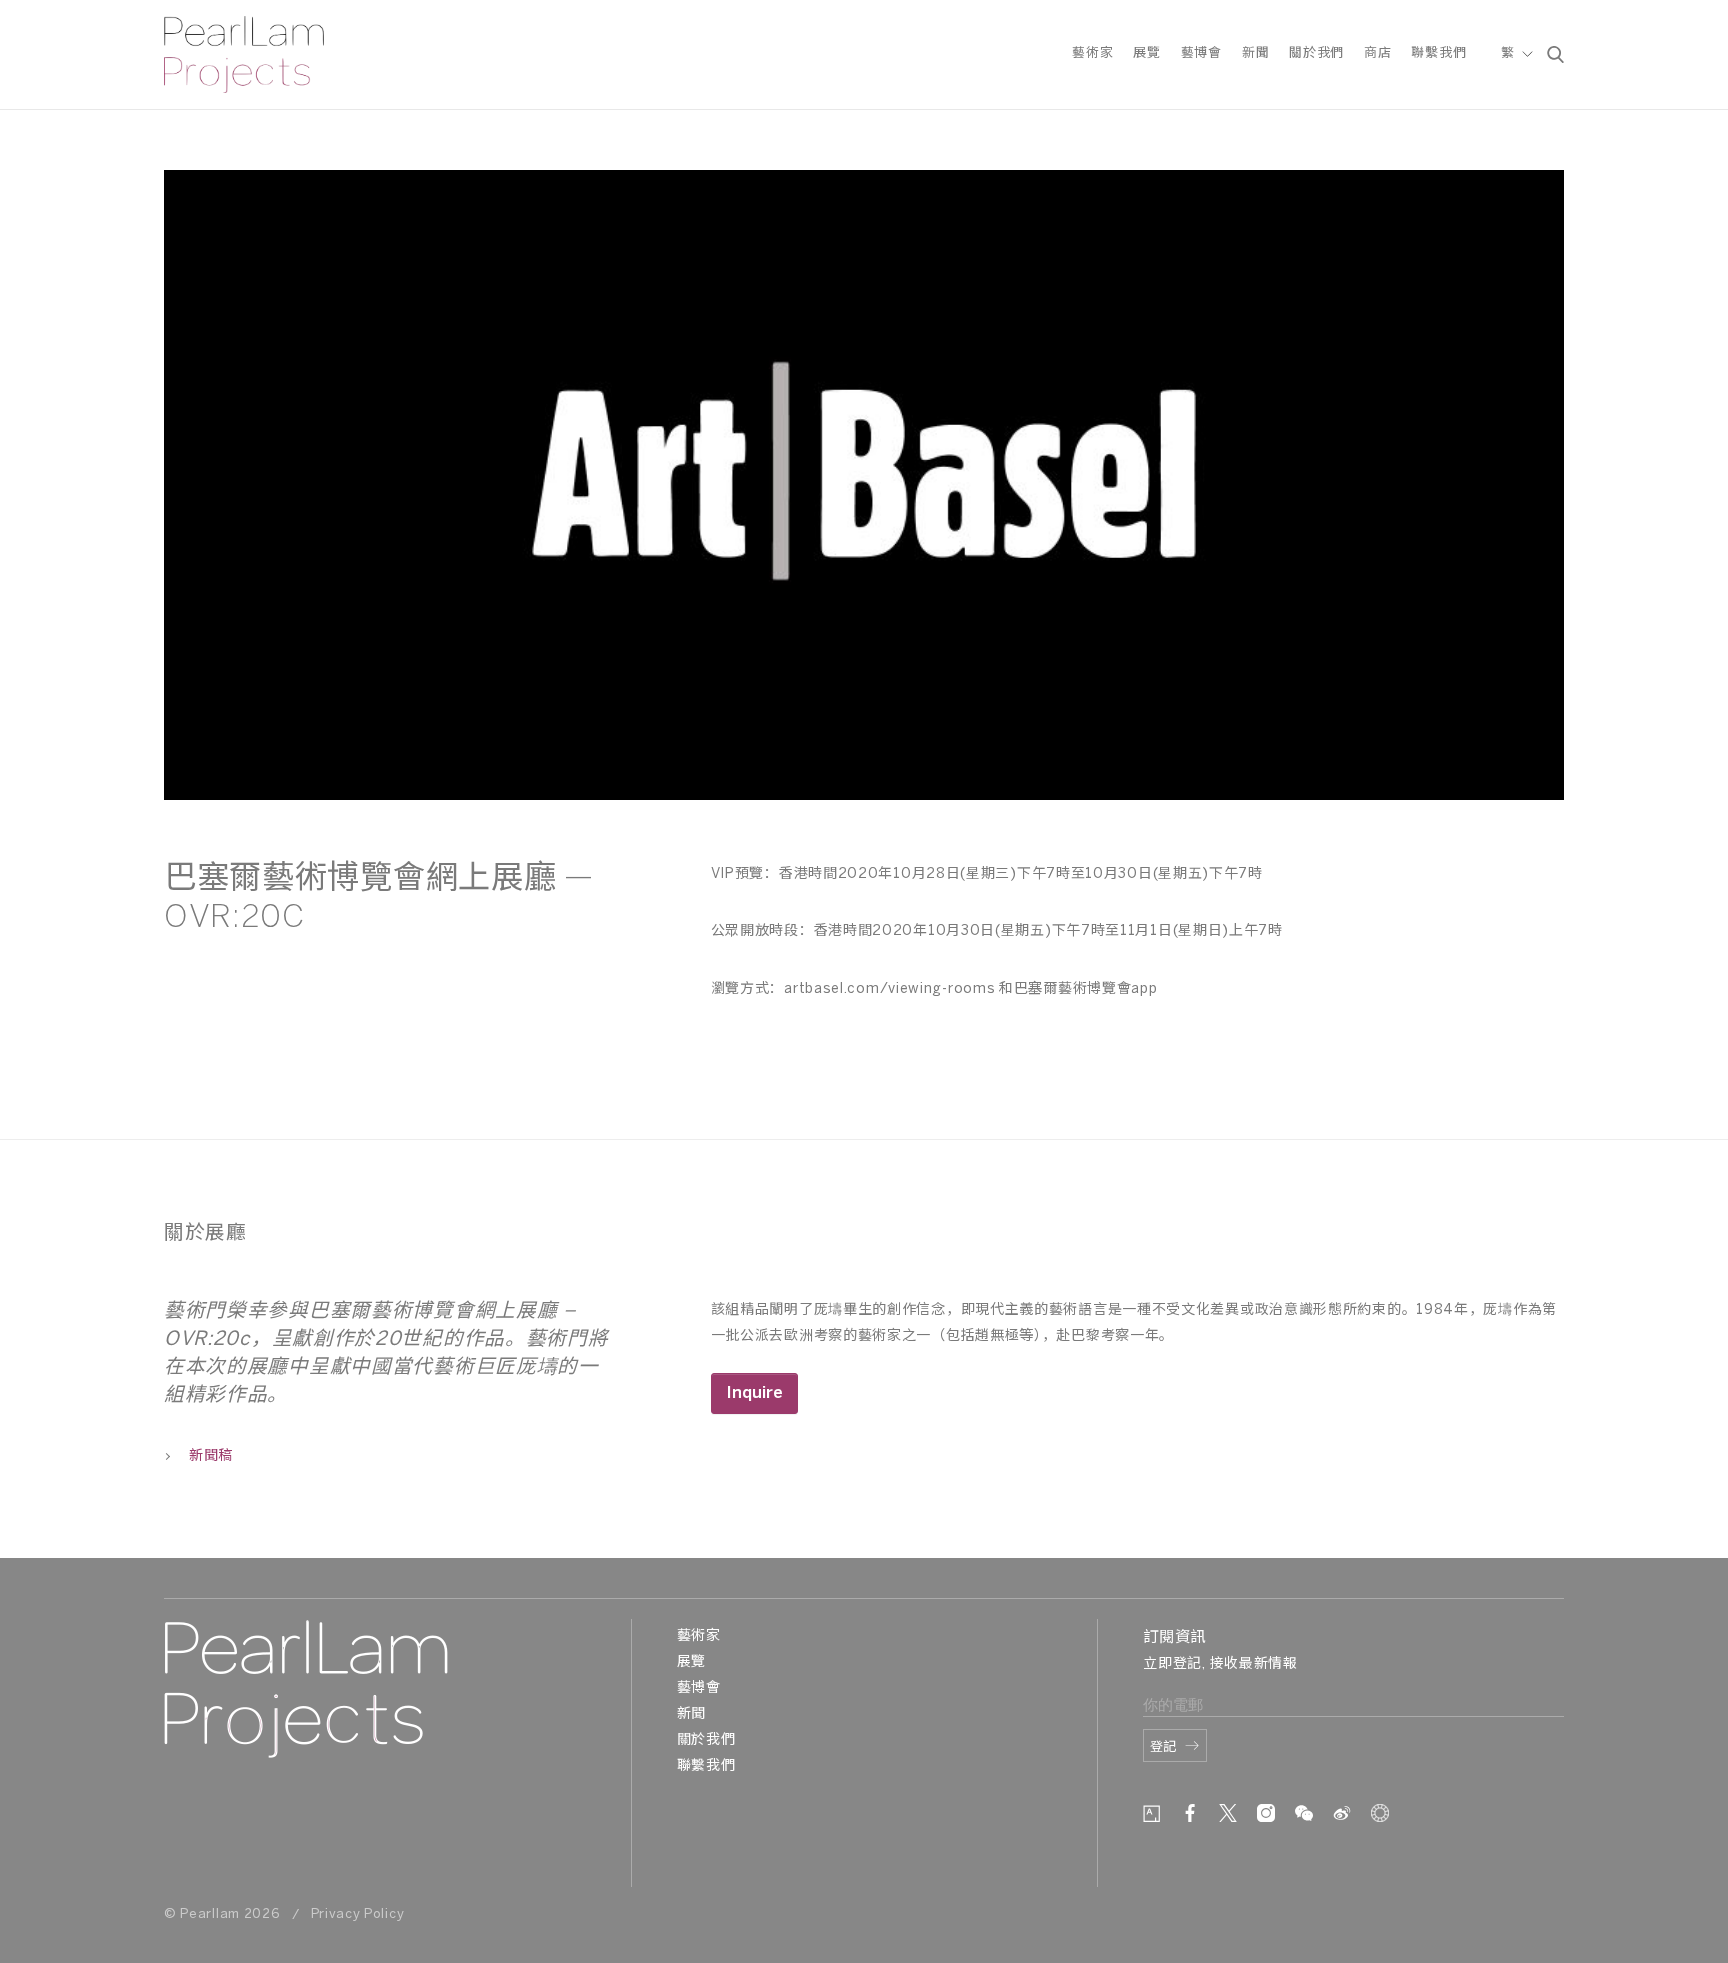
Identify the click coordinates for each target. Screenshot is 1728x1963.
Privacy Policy (358, 1914)
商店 (1377, 53)
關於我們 (1316, 53)
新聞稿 (211, 1456)
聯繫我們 (1438, 53)
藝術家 (1092, 53)
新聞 (1255, 53)
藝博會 (1201, 53)
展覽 (1146, 53)
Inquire (754, 1393)
